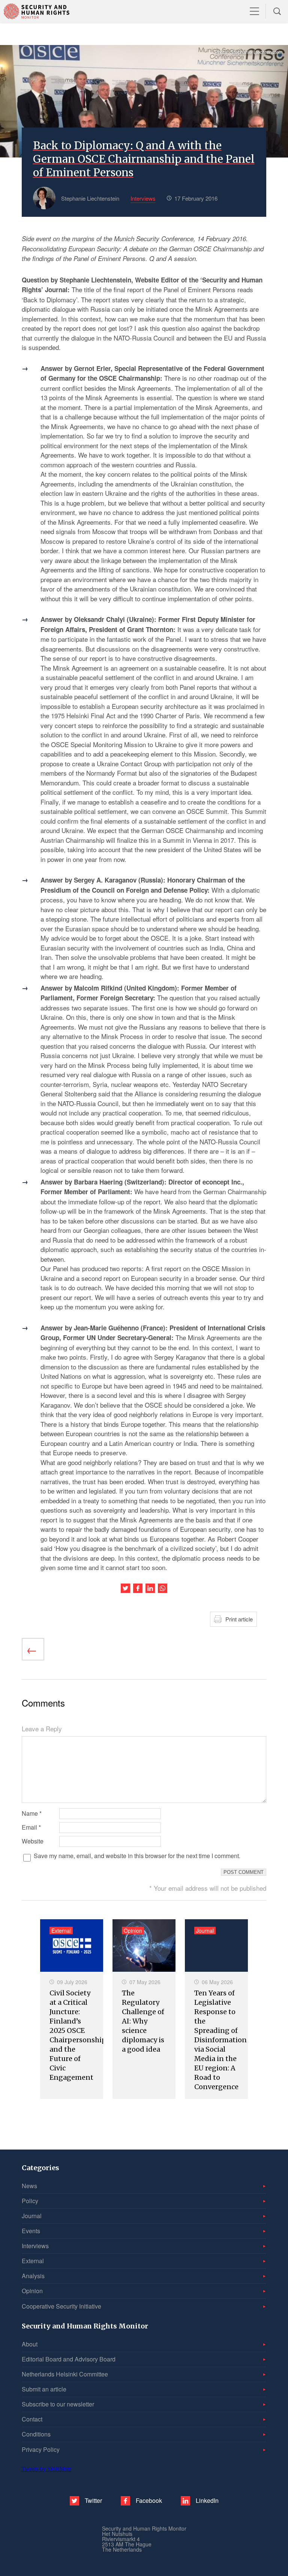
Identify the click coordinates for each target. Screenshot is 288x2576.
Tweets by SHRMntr (46, 2469)
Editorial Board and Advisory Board (69, 2359)
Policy (30, 2201)
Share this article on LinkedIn (150, 1588)
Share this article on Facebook (138, 1588)
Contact (32, 2419)
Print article (239, 1619)
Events (31, 2231)
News (29, 2186)
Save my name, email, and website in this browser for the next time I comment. (137, 1856)
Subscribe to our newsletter (58, 2404)
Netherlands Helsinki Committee (65, 2374)
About (30, 2344)
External (33, 2261)
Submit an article (44, 2389)
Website (33, 1841)
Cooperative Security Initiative (61, 2306)
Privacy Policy (41, 2449)
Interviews (35, 2246)
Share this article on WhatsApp (163, 1588)
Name (32, 1813)
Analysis (33, 2276)
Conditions (36, 2434)
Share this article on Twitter (125, 1588)
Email (31, 1827)
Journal (32, 2216)
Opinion (32, 2291)
